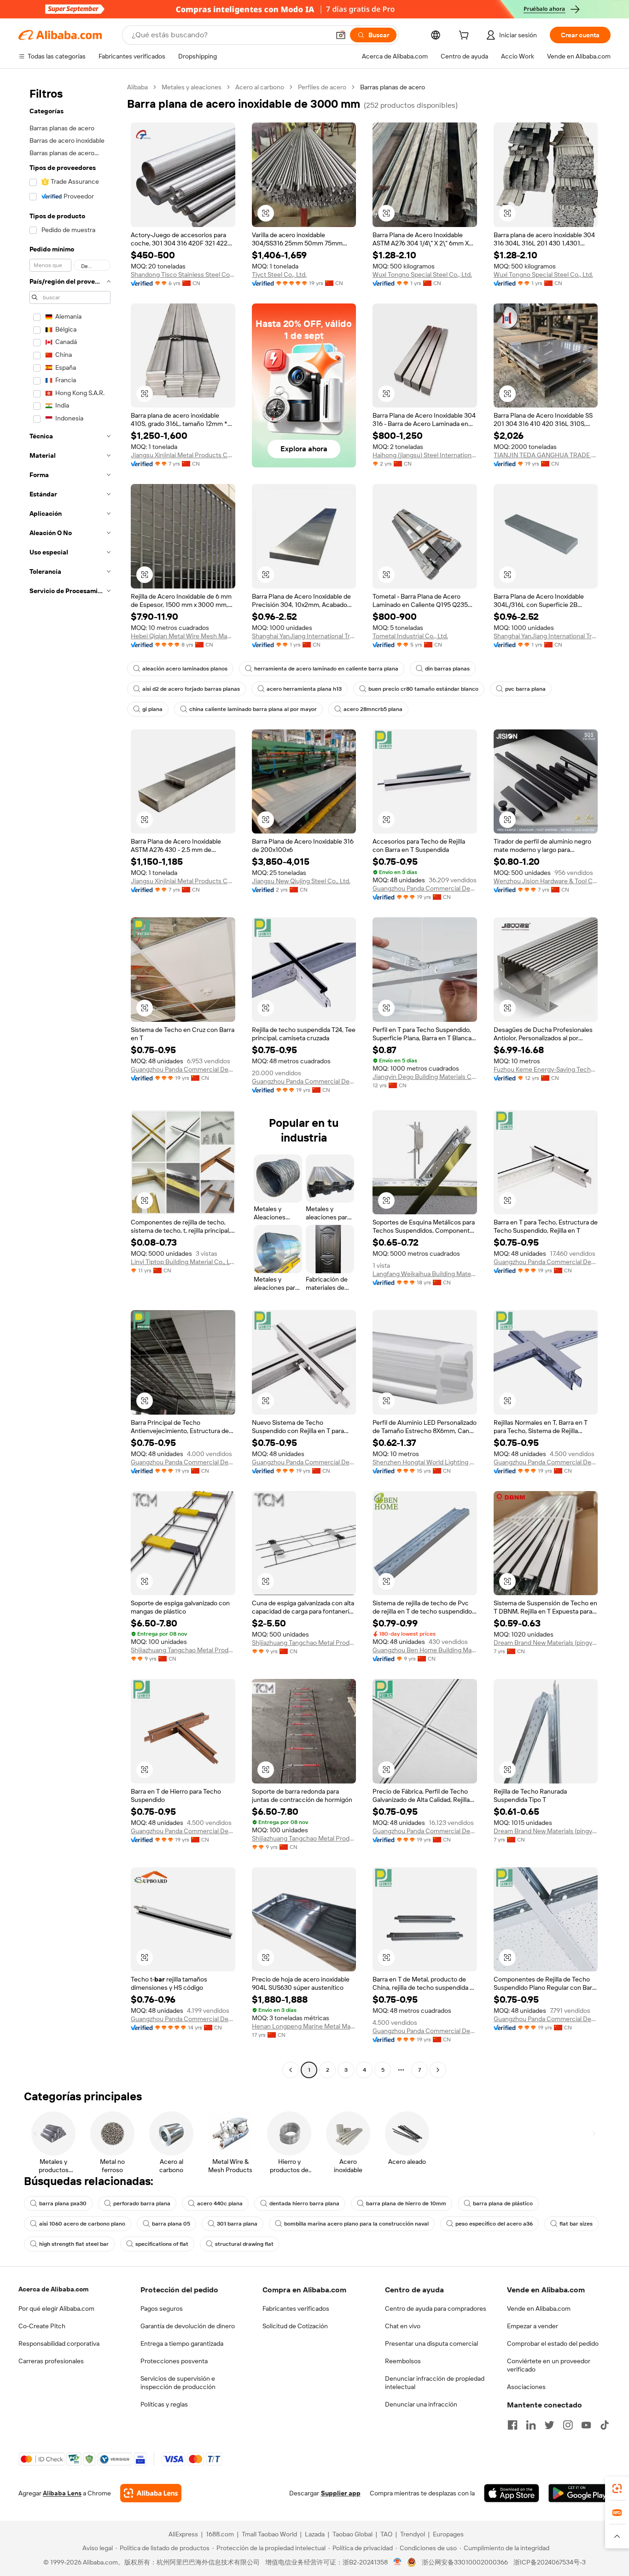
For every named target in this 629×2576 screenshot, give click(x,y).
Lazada (315, 2534)
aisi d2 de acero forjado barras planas (191, 689)
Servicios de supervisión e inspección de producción (178, 2383)
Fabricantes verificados (296, 2308)
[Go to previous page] (291, 2070)
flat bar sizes (576, 2224)
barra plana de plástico (503, 2203)
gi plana (152, 709)
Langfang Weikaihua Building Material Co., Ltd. (425, 1274)
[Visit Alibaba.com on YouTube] (586, 2425)
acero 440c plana (220, 2203)
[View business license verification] (398, 2562)
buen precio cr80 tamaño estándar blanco (423, 689)
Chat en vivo (403, 2326)
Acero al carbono (260, 87)
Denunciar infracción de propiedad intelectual (435, 2383)
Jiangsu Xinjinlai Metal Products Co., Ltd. (183, 455)
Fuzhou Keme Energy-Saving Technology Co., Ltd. (546, 1069)
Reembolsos (403, 2361)
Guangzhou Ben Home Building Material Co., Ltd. (425, 1650)
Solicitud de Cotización (295, 2326)
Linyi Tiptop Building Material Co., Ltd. (183, 1262)
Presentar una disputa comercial (431, 2343)
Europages (448, 2534)
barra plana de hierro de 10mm (406, 2203)
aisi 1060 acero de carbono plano (82, 2224)
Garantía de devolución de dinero (188, 2326)
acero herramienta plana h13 (304, 689)
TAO (386, 2534)
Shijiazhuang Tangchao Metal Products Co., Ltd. (183, 1650)
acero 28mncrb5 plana (373, 709)
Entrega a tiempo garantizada (182, 2343)
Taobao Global (352, 2534)
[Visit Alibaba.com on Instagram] (568, 2425)
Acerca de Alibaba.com (53, 2289)
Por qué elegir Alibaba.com (56, 2308)
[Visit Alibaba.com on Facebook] (513, 2425)
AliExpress (183, 2534)
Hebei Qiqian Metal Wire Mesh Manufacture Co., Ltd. (183, 636)
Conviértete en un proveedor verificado (549, 2365)
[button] (341, 35)
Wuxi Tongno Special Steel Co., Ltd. (422, 274)
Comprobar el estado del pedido (553, 2343)
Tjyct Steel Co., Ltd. (279, 274)
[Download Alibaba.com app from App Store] (512, 2493)
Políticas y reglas (164, 2404)
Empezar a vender (533, 2326)
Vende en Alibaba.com (539, 2308)
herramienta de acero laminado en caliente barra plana (326, 669)
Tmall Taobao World (269, 2534)
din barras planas (447, 669)
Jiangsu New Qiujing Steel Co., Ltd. (301, 881)
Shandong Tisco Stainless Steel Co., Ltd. (183, 274)
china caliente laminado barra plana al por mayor (253, 709)
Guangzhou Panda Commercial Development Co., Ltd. (425, 888)
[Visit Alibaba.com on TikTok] (605, 2425)
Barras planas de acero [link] (393, 87)
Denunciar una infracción (421, 2404)
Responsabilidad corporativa (59, 2343)
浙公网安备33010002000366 (465, 2562)
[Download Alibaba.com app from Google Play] (579, 2493)
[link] (617, 2489)
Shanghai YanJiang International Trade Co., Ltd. (304, 636)
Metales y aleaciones (192, 87)
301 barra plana (237, 2224)
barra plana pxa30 (63, 2203)
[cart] (466, 36)
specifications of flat (162, 2244)
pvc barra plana (525, 689)
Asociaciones (526, 2387)
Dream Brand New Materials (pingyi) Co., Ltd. (546, 1643)
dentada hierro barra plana (304, 2203)
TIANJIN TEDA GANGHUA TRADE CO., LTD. (546, 455)
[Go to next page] (438, 2070)
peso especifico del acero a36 (494, 2224)
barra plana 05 (171, 2224)
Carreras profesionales (51, 2361)
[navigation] (70, 1080)
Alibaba (137, 87)
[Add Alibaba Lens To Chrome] (151, 2493)
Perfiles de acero (322, 87)
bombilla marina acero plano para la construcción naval (356, 2224)
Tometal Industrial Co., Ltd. (410, 636)
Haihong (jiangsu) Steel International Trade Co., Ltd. (425, 455)
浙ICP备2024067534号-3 (550, 2562)
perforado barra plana (142, 2203)
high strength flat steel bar (74, 2244)
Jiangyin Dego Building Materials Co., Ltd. (425, 1077)
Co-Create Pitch (42, 2326)
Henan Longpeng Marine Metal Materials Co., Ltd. (304, 2026)
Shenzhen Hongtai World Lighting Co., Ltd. (425, 1462)
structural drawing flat (244, 2244)
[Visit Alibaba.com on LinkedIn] (531, 2425)
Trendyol (413, 2534)
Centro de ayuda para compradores (436, 2308)
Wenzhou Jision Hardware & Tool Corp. (546, 881)
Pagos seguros (162, 2308)
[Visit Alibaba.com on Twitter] (549, 2425)
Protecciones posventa (174, 2361)
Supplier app (341, 2493)
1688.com (220, 2534)
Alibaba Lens (62, 2493)
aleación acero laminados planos (185, 669)
